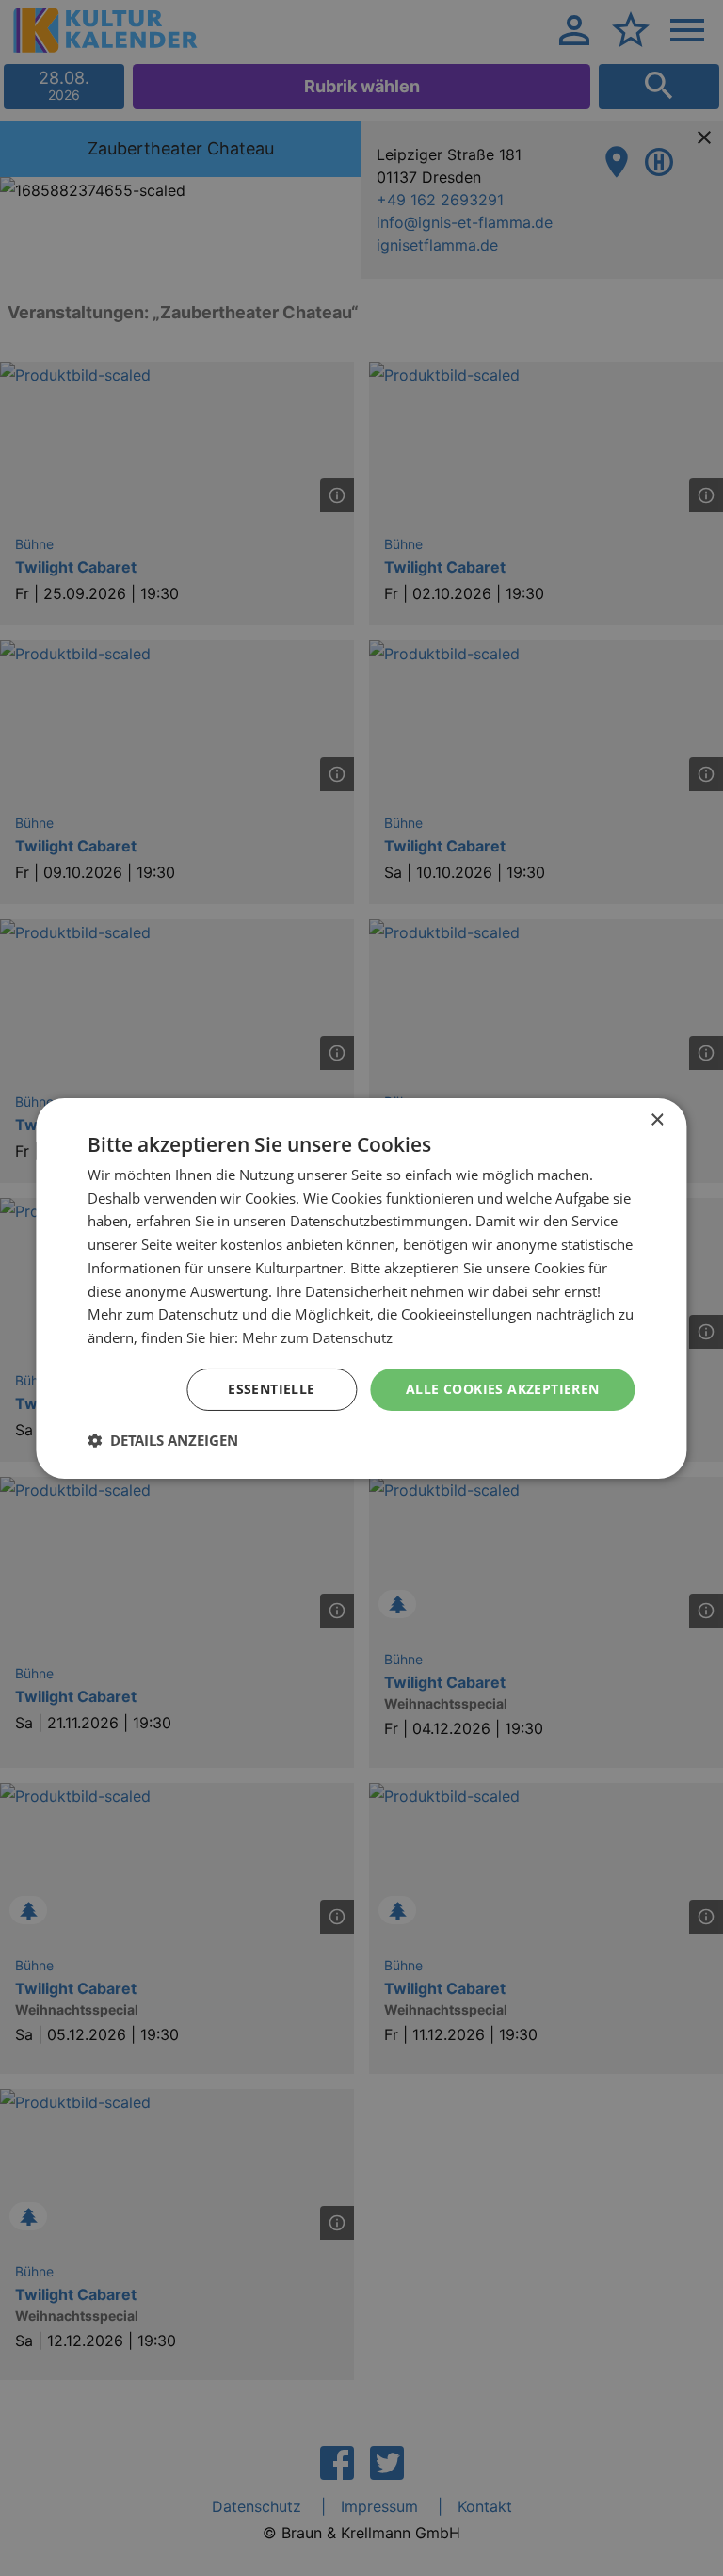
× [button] (657, 1119)
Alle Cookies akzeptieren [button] (503, 1389)
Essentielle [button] (271, 1389)
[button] (163, 1440)
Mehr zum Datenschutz (317, 1337)
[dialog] (361, 1288)
